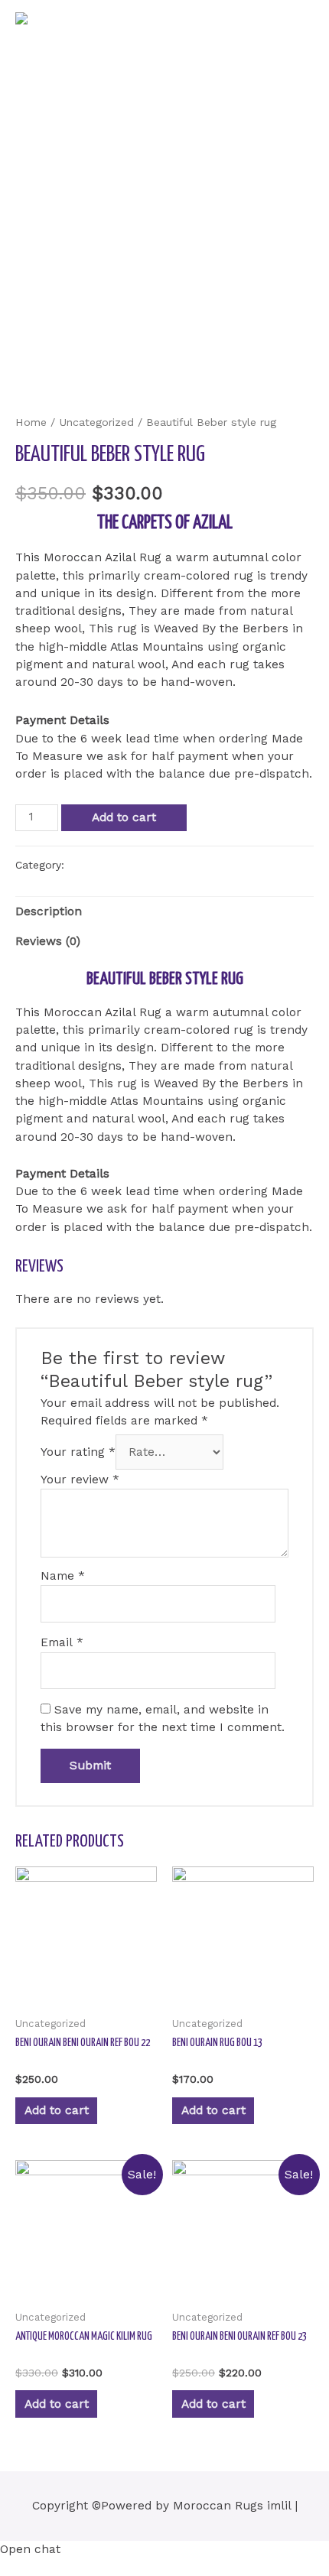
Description (49, 911)
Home (31, 422)
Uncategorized (96, 422)
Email (62, 1642)
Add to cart (124, 817)
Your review (80, 1480)
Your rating (78, 1452)
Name (63, 1576)
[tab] (164, 912)
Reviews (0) (48, 941)
